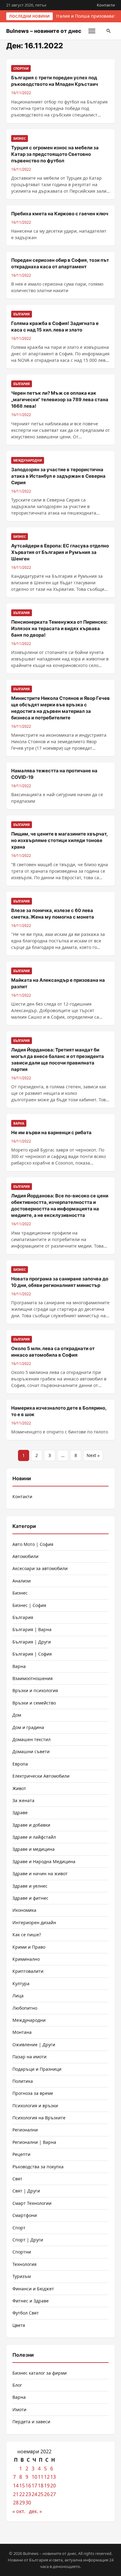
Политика (23, 2081)
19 (47, 2486)
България (23, 1617)
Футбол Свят (26, 2313)
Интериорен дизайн (34, 1922)
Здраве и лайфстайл (34, 1837)
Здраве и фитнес (30, 1898)
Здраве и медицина (34, 1849)
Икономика (24, 1910)
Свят (17, 2179)
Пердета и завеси (31, 2422)
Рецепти (21, 2154)
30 (28, 2503)
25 (41, 2494)
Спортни (22, 2252)
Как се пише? (27, 1935)
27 (53, 2494)
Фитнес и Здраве (31, 2301)
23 (28, 2494)
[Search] (109, 31)
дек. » (35, 2511)
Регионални (25, 2130)
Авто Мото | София (33, 1544)
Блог (17, 2385)
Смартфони (25, 2215)
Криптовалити (28, 1971)
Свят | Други (26, 2191)
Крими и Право (29, 1947)
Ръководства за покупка (38, 2167)
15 (22, 2486)
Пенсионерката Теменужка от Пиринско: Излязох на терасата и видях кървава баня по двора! (59, 628)
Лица (18, 1996)
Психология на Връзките (39, 2118)
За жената (23, 1800)
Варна (19, 1666)
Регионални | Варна (34, 2142)
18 (41, 2486)
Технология (25, 2264)
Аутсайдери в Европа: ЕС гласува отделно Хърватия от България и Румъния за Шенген (60, 552)
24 (34, 2494)
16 (28, 2486)
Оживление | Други (34, 2045)
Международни (29, 2020)
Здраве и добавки (31, 1825)
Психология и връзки (35, 2106)
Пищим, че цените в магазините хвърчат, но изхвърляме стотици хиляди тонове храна (59, 840)
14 (16, 2486)
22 (22, 2494)
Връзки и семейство (34, 1703)
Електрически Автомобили (41, 1776)
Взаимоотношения (33, 1678)
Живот (19, 1788)
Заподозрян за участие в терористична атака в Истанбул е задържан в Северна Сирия (58, 476)
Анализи (22, 1581)
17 (34, 2486)
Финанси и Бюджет (33, 2289)
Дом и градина (28, 1727)
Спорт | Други (28, 2240)
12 (47, 2477)
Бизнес (20, 1593)
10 (34, 2477)
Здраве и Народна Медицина (44, 1861)
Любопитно (25, 2008)
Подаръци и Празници (37, 2069)
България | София (32, 1654)
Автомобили (25, 1556)
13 (53, 2477)
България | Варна (32, 1629)
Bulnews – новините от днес (44, 31)
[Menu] (92, 31)
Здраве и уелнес (30, 1886)
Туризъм (22, 2276)
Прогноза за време (33, 2093)
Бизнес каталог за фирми (40, 2373)
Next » (93, 1455)
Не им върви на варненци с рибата (51, 1132)
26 (47, 2494)
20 (53, 2486)
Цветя (19, 2325)
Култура (21, 1984)
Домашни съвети (31, 1751)
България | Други (32, 1642)
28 (16, 2503)
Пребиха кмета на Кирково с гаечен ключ (60, 214)
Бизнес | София (29, 1605)
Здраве (20, 1812)
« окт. (19, 2511)
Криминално (26, 1959)
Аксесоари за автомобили (40, 1568)
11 (41, 2477)
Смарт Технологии (32, 2203)
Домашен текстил (31, 1739)
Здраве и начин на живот (40, 1874)
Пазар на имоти (29, 2057)
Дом (17, 1715)
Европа (20, 1764)
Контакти (106, 5)
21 (16, 2494)
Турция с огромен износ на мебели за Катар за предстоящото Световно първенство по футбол (55, 154)
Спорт (19, 2228)
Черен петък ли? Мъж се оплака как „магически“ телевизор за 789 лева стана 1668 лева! (60, 399)
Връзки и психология (35, 1690)
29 (22, 2503)
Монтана (22, 2032)
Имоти (19, 2409)
